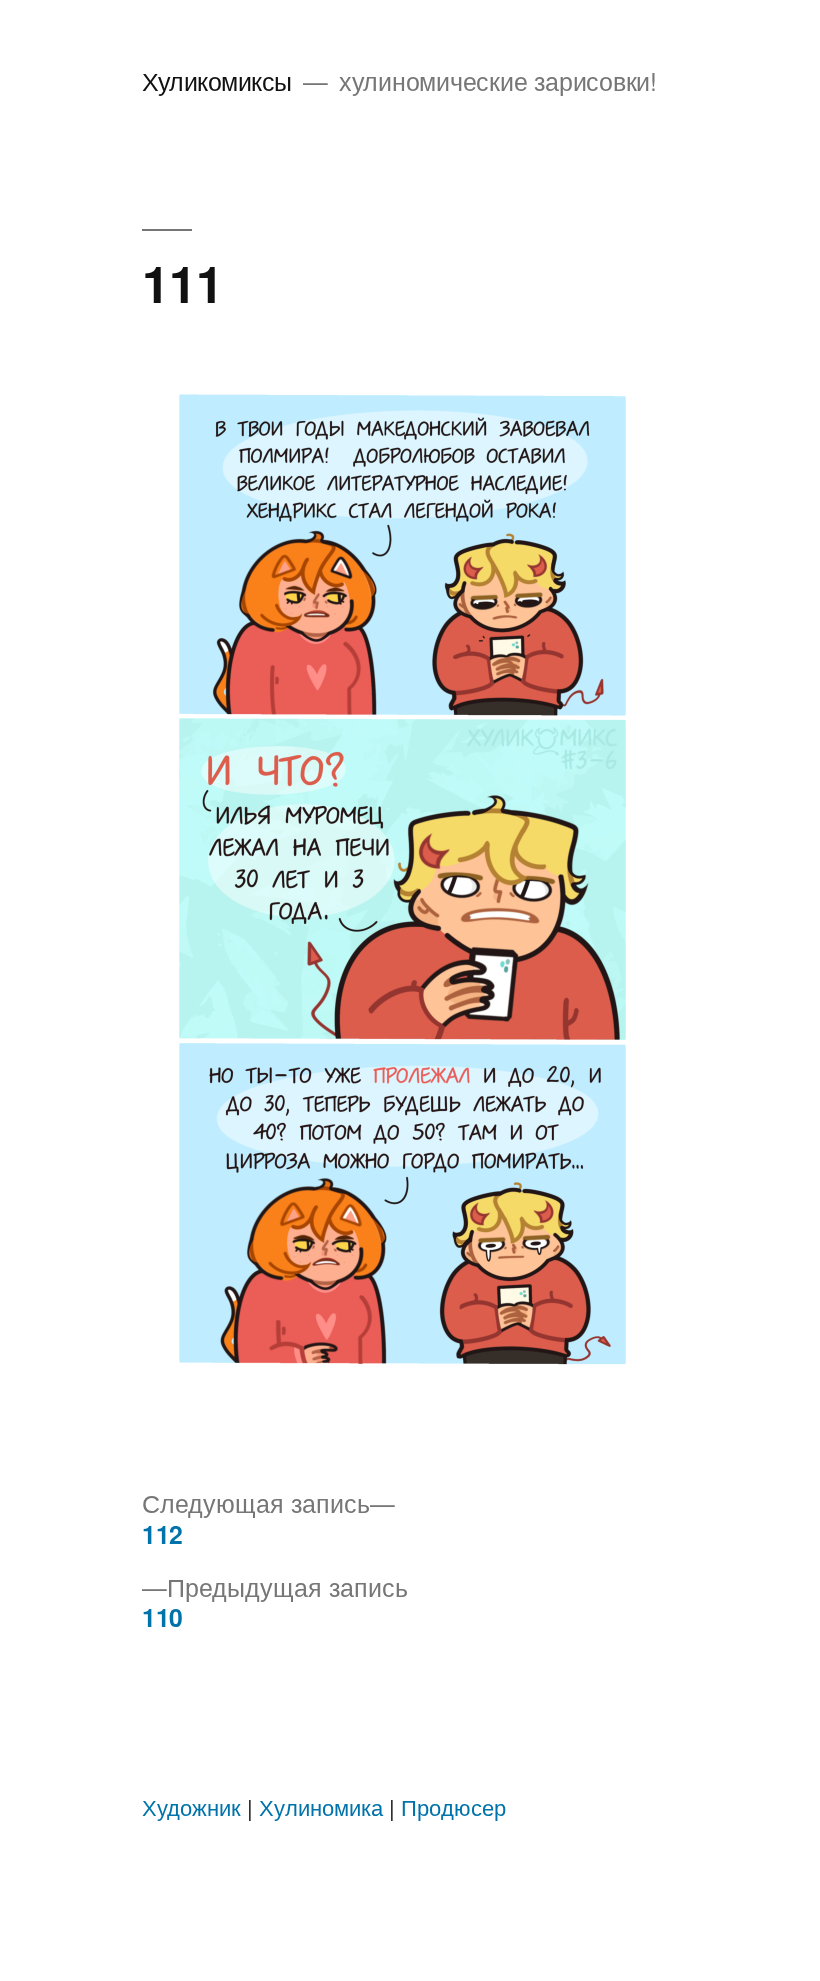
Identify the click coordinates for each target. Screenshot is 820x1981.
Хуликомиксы (217, 80)
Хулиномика (321, 1806)
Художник (191, 1806)
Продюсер (453, 1806)
